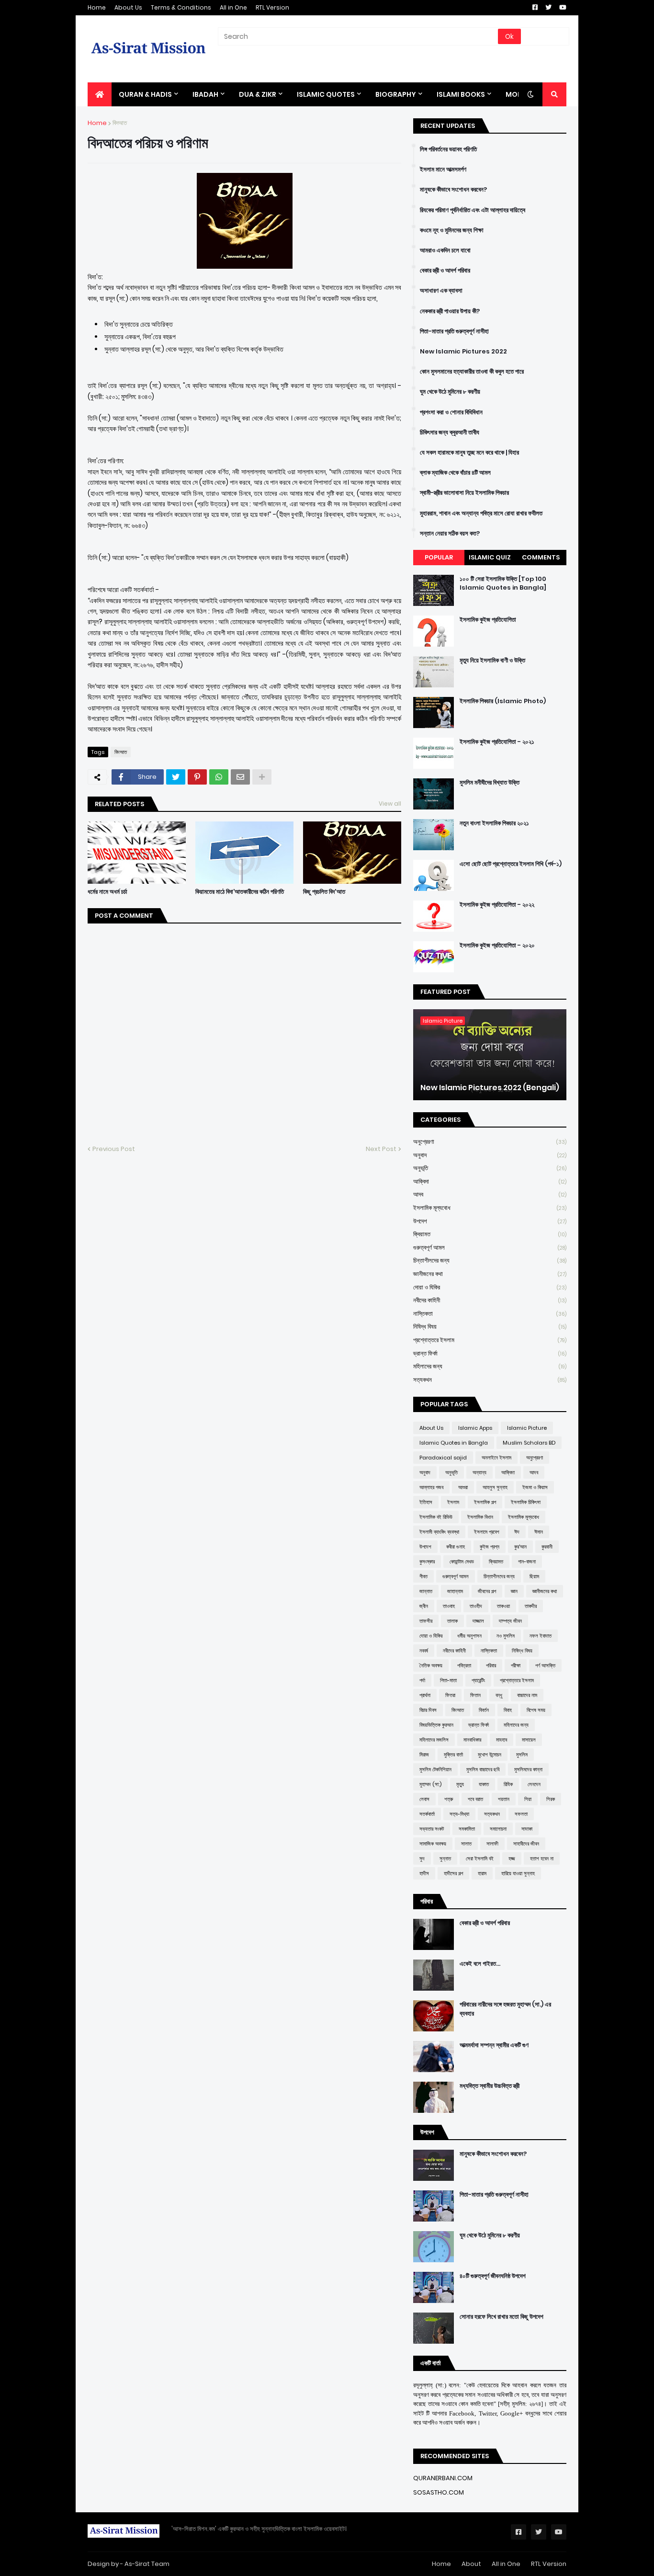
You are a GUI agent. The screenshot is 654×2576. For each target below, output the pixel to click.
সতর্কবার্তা (427, 1814)
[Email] (240, 777)
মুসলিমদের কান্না (528, 1769)
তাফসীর (426, 1621)
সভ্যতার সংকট (432, 1829)
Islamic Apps (475, 1428)
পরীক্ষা (516, 1665)
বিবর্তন (484, 1710)
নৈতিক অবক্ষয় (431, 1665)
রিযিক (508, 1784)
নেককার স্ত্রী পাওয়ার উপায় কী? (450, 311)
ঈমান (539, 1532)
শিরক (551, 1799)
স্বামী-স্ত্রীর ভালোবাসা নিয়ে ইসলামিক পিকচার (464, 493)
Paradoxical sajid (443, 1458)
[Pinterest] (197, 777)
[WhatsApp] (219, 777)
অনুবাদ (490, 1155)
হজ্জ (512, 1858)
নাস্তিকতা (490, 1314)
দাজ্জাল (478, 1621)
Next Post (381, 1149)
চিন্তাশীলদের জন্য (490, 1260)
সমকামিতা (467, 1829)
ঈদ (517, 1532)
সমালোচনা (498, 1829)
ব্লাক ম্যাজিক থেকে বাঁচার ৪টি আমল (455, 473)
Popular (439, 557)
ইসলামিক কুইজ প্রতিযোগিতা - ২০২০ (497, 946)
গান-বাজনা (527, 1562)
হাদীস (424, 1873)
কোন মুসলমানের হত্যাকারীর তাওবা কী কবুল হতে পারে (472, 372)
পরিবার (491, 1665)
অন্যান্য (479, 1472)
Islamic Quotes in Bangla (454, 1443)
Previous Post (114, 1149)
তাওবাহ (449, 1606)
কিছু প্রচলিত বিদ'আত (324, 892)
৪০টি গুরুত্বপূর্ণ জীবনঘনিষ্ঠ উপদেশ (493, 2276)
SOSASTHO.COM (439, 2492)
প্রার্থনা (425, 1695)
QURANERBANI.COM (443, 2478)
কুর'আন (520, 1547)
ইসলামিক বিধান (480, 1517)
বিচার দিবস (428, 1710)
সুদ (422, 1858)
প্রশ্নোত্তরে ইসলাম (490, 1340)
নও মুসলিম (506, 1636)
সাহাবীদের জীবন (526, 1844)
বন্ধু (499, 1695)
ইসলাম (453, 1502)
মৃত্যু (460, 1784)
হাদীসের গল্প (453, 1873)
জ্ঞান (514, 1591)
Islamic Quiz (490, 557)
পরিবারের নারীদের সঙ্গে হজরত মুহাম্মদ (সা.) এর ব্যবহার (505, 2009)
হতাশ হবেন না (542, 1858)
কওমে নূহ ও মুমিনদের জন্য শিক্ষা (452, 230)
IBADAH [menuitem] (205, 94)
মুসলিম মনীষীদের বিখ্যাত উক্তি (490, 783)
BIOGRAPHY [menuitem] (396, 94)
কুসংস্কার (427, 1562)
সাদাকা (527, 1829)
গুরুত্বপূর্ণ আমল (490, 1248)
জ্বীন (424, 1606)
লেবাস (424, 1799)
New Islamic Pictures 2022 (463, 352)
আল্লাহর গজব (431, 1487)
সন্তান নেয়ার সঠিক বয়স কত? (450, 534)
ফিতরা (450, 1695)
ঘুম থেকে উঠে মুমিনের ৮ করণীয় (450, 392)
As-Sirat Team (147, 2564)
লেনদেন (534, 1784)
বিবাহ (508, 1710)
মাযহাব (502, 1740)
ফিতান (475, 1695)
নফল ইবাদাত (541, 1636)
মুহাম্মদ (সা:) (430, 1784)
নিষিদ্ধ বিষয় (490, 1327)
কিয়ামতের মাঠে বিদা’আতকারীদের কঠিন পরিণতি (240, 892)
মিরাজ (424, 1755)
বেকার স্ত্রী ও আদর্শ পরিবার (445, 271)
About (471, 2564)
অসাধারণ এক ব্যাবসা (441, 291)
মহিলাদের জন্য (490, 1366)
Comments (541, 557)
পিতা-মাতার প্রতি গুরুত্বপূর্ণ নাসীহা (454, 331)
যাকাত (484, 1784)
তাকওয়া (503, 1606)
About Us (128, 7)
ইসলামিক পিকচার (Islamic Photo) (503, 701)
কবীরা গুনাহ (456, 1547)
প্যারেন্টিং (478, 1680)
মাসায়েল (529, 1740)
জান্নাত (426, 1591)
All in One (233, 7)
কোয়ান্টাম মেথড (462, 1562)
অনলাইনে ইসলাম (496, 1458)
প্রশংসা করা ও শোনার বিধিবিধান (451, 412)
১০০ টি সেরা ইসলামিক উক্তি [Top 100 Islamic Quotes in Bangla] (503, 583)
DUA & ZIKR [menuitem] (258, 94)
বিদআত (120, 123)
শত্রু (449, 1799)
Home (97, 7)
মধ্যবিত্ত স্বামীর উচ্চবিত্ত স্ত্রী (490, 2086)
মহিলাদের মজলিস (434, 1740)
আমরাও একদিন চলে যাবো (445, 251)
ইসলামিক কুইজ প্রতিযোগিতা (488, 620)
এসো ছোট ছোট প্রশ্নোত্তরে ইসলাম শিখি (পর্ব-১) (511, 864)
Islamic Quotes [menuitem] (326, 94)
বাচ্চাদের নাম (527, 1695)
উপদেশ (490, 1221)
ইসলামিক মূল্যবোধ (490, 1208)
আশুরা (463, 1487)
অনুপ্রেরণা (490, 1142)
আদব (490, 1194)
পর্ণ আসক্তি (545, 1665)
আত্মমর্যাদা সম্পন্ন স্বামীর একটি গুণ (494, 2045)
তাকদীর (531, 1606)
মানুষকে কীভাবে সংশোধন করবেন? (453, 190)
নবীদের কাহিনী (490, 1300)
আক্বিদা (490, 1181)
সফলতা (521, 1814)
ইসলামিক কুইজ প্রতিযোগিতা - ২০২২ (497, 905)
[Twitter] (176, 777)
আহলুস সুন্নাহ (495, 1487)
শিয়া (528, 1799)
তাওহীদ (476, 1606)
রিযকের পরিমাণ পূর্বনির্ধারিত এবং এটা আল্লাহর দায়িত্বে (473, 210)
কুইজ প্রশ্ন (490, 1547)
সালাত (466, 1844)
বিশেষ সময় (536, 1710)
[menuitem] (100, 94)
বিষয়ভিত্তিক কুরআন (436, 1725)
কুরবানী (547, 1547)
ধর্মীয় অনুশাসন (469, 1636)
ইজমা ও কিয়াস (535, 1487)
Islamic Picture (527, 1428)
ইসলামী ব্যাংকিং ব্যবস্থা (439, 1532)
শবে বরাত (475, 1799)
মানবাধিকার (472, 1740)
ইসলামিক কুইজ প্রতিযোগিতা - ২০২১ (497, 742)
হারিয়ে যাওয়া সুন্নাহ (518, 1873)
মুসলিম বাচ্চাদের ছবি (483, 1769)
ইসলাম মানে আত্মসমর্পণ (443, 170)
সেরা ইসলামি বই (480, 1858)
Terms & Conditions (181, 7)
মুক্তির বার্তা (453, 1755)
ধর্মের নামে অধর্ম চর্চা (107, 892)
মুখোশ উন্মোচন (490, 1755)
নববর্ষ (424, 1651)
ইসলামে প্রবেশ (487, 1532)
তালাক (452, 1621)
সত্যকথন (490, 1380)
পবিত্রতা (464, 1665)
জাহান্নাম (455, 1591)
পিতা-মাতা (448, 1680)
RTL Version (272, 7)
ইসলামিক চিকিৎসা (526, 1502)
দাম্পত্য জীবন (510, 1621)
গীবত (423, 1576)
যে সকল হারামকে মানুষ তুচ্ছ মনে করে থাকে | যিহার (469, 453)
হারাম (482, 1873)
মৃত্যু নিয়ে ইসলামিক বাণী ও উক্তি (492, 661)
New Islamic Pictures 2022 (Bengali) (490, 1088)
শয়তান (504, 1799)
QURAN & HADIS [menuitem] (145, 94)
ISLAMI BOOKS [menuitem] (461, 94)
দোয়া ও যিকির (490, 1287)
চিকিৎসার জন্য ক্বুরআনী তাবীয (450, 433)
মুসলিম (522, 1755)
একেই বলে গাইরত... (480, 1964)
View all (390, 804)
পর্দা (422, 1680)
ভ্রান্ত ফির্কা (490, 1353)
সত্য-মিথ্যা (459, 1814)
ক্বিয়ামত (490, 1234)
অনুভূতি (490, 1168)
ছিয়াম (534, 1576)
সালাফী (492, 1844)
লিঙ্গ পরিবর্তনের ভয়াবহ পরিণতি (448, 149)
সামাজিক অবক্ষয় (433, 1844)
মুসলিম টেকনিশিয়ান (435, 1769)
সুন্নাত (445, 1858)
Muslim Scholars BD (529, 1443)
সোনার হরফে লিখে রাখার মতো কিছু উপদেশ (502, 2317)
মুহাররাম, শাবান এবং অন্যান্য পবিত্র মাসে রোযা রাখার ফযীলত (481, 513)
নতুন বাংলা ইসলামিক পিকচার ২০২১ (494, 823)
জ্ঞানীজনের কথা (490, 1274)
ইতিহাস (426, 1502)
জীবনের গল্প (487, 1591)
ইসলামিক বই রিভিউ (436, 1517)
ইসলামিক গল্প (485, 1502)
